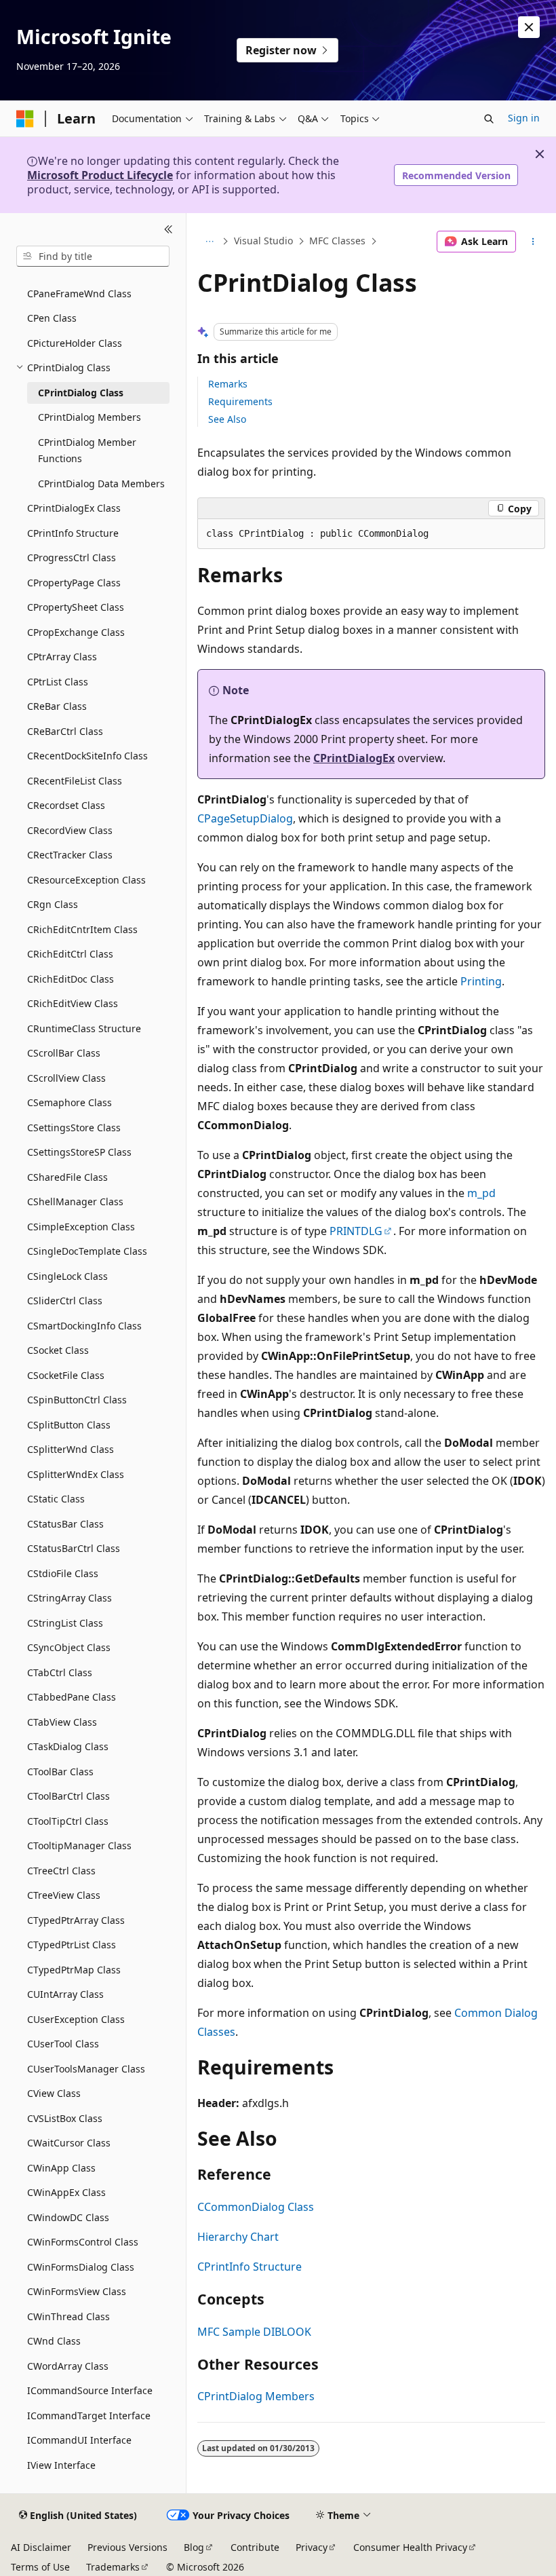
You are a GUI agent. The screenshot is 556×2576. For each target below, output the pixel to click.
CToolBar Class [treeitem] (60, 1772)
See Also (227, 419)
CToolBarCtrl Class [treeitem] (68, 1796)
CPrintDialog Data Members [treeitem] (101, 484)
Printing (481, 981)
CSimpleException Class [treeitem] (81, 1227)
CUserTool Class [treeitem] (63, 2044)
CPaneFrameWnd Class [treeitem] (79, 293)
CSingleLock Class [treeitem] (67, 1276)
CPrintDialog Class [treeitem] (81, 393)
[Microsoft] (25, 119)
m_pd (481, 1193)
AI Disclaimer (41, 2547)
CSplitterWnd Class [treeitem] (71, 1449)
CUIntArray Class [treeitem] (65, 1994)
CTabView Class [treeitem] (62, 1722)
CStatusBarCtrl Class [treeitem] (74, 1548)
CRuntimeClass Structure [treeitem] (84, 1028)
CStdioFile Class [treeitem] (63, 1573)
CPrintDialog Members (256, 2396)
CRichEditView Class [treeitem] (73, 1003)
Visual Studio (263, 241)
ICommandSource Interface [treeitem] (90, 2390)
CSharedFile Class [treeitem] (67, 1177)
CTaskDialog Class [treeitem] (68, 1746)
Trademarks (113, 2567)
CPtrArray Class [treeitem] (62, 657)
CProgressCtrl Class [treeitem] (72, 557)
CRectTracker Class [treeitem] (70, 855)
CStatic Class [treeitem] (56, 1499)
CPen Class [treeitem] (52, 318)
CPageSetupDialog (245, 818)
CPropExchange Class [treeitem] (76, 632)
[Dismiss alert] (529, 27)
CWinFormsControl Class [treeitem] (83, 2242)
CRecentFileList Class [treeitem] (75, 781)
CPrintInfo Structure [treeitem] (73, 533)
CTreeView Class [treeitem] (64, 1895)
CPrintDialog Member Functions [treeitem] (87, 451)
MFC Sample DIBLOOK (254, 2332)
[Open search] (489, 119)
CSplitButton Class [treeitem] (69, 1425)
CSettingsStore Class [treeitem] (74, 1128)
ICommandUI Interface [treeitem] (79, 2440)
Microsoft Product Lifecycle (100, 175)
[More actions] (533, 242)
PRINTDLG (356, 1231)
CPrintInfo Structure (250, 2267)
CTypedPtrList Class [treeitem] (72, 1945)
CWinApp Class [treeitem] (61, 2168)
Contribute (255, 2547)
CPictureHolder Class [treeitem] (75, 343)
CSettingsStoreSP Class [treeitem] (79, 1152)
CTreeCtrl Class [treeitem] (61, 1871)
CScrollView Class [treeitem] (66, 1078)
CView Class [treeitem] (54, 2093)
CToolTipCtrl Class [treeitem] (68, 1821)
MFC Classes (337, 241)
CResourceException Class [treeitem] (86, 880)
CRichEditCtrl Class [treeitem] (70, 954)
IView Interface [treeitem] (61, 2465)
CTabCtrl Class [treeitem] (60, 1672)
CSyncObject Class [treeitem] (69, 1647)
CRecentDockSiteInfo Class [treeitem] (87, 756)
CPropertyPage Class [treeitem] (74, 583)
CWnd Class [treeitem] (54, 2341)
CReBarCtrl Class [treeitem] (65, 731)
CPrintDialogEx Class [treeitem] (74, 508)
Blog (194, 2547)
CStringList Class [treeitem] (65, 1623)
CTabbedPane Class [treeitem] (72, 1697)
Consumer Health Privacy (410, 2547)
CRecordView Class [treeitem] (70, 830)
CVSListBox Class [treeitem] (65, 2118)
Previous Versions (127, 2547)
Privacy (312, 2547)
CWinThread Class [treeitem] (68, 2316)
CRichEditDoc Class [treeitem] (71, 979)
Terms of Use (40, 2567)
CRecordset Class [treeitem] (66, 805)
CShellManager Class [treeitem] (75, 1201)
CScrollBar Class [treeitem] (64, 1053)
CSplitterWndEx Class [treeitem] (76, 1474)
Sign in (524, 118)
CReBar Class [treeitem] (57, 706)
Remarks (228, 384)
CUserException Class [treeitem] (76, 2019)
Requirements (240, 401)
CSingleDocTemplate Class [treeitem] (87, 1251)
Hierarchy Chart (238, 2237)
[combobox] (93, 257)
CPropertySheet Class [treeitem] (76, 607)
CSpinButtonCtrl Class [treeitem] (77, 1400)
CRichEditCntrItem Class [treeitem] (82, 929)
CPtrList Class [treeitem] (58, 682)
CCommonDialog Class (256, 2207)
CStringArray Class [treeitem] (69, 1598)
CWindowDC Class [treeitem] (68, 2217)
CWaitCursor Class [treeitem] (69, 2143)
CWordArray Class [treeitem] (68, 2366)
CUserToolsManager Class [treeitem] (86, 2069)
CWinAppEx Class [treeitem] (66, 2192)
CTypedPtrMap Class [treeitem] (74, 1970)
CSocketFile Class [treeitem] (66, 1375)
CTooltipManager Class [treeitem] (79, 1845)
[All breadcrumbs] (209, 242)
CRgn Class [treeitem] (53, 904)
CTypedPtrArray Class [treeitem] (76, 1920)
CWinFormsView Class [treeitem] (77, 2291)
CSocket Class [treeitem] (58, 1350)
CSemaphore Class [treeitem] (69, 1102)
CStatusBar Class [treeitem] (65, 1524)
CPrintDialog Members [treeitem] (90, 417)
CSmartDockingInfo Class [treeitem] (84, 1326)
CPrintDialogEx (354, 758)
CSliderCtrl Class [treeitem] (65, 1301)
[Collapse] (168, 229)
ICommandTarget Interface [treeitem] (89, 2416)
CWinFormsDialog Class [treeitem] (81, 2267)
